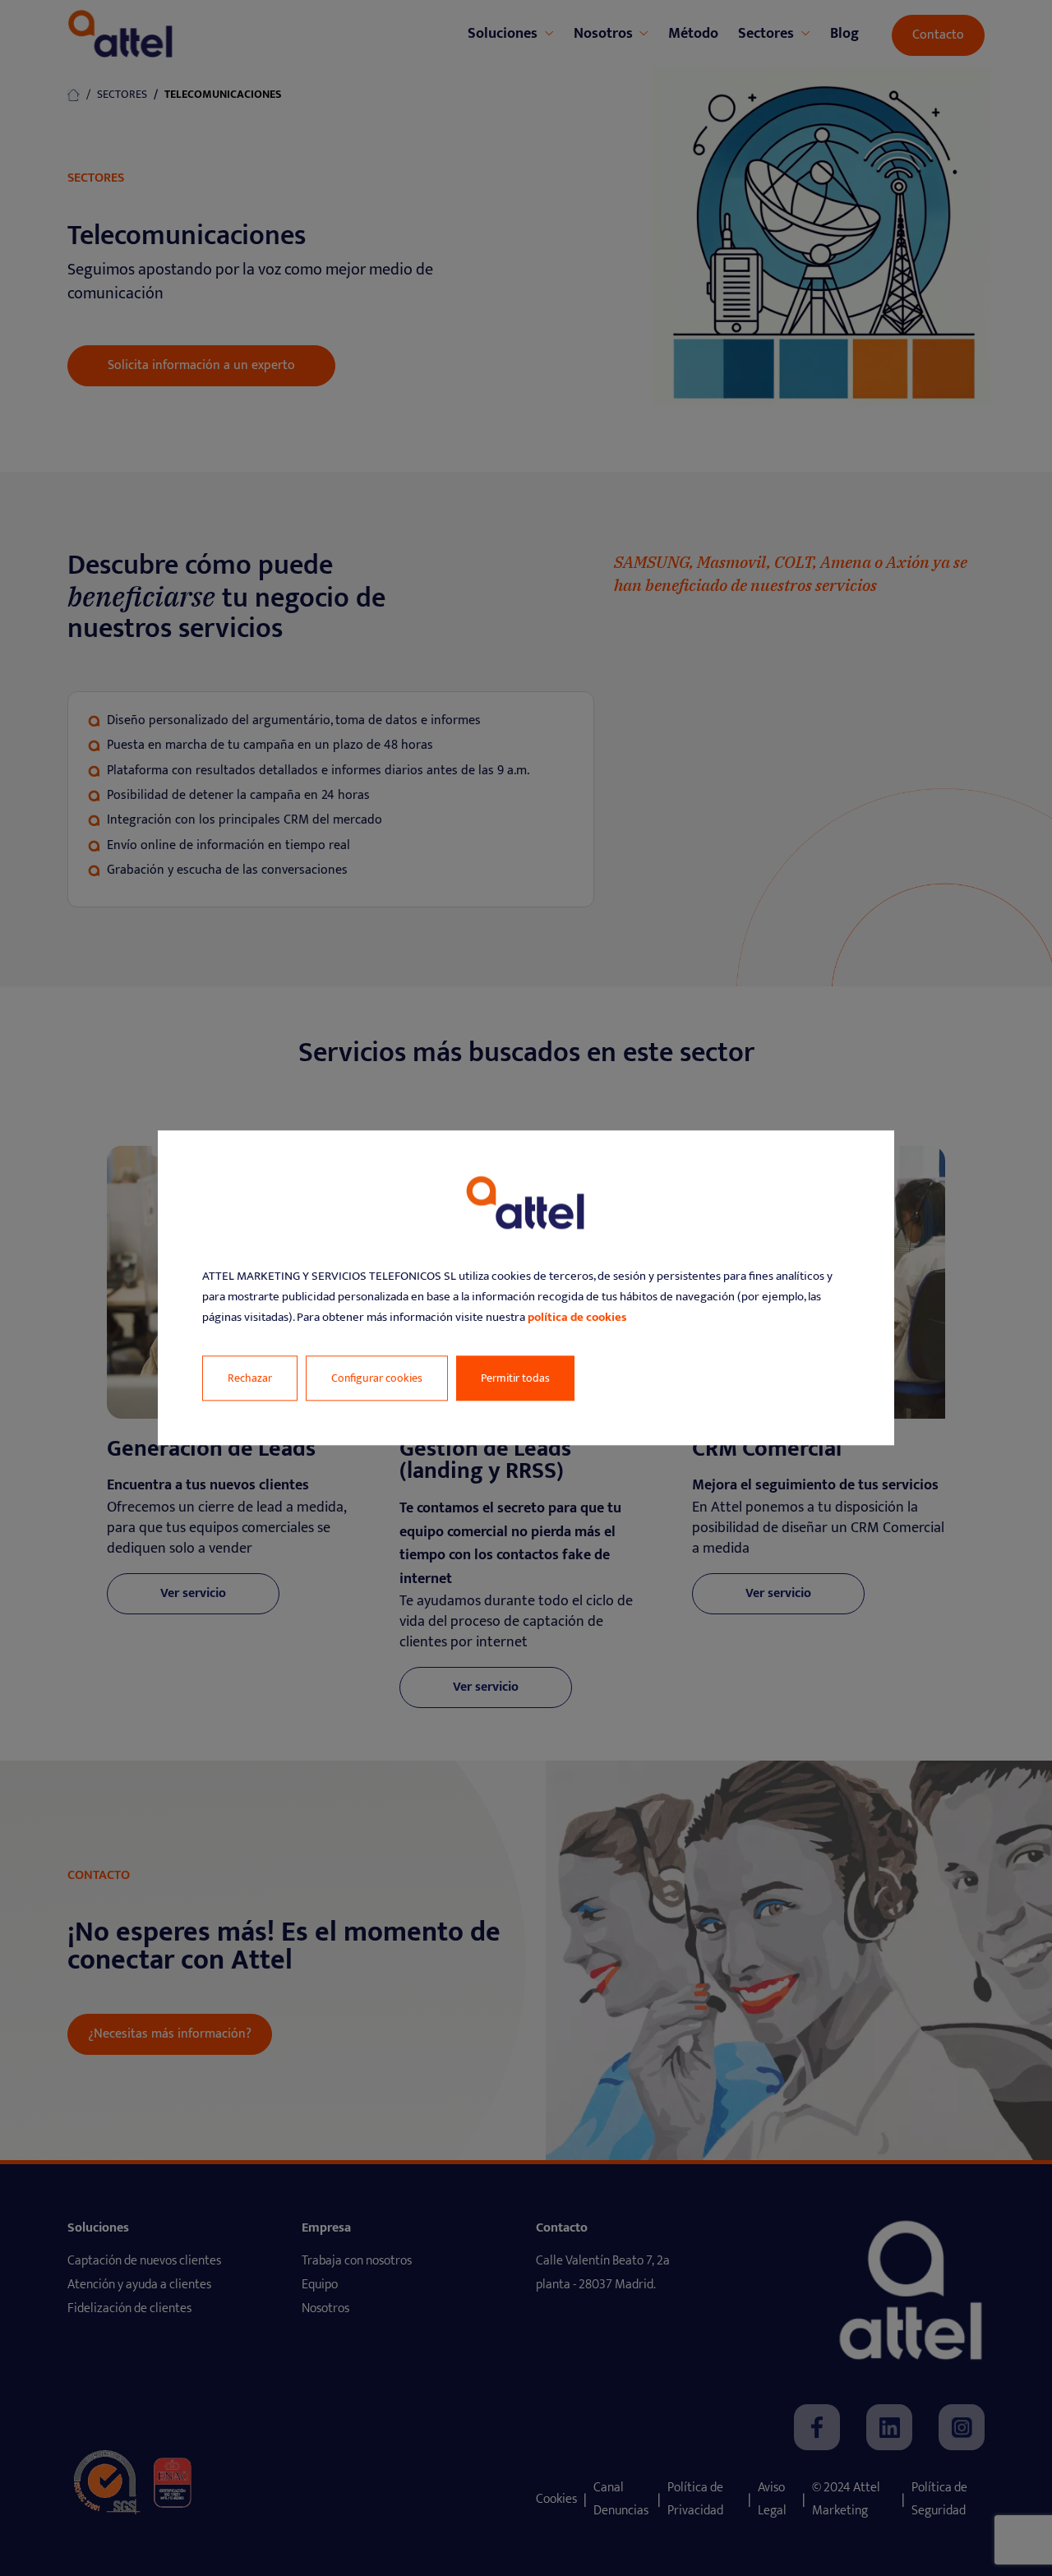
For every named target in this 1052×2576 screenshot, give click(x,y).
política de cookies (577, 1317)
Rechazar (250, 1379)
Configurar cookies (377, 1379)
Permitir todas (515, 1379)
